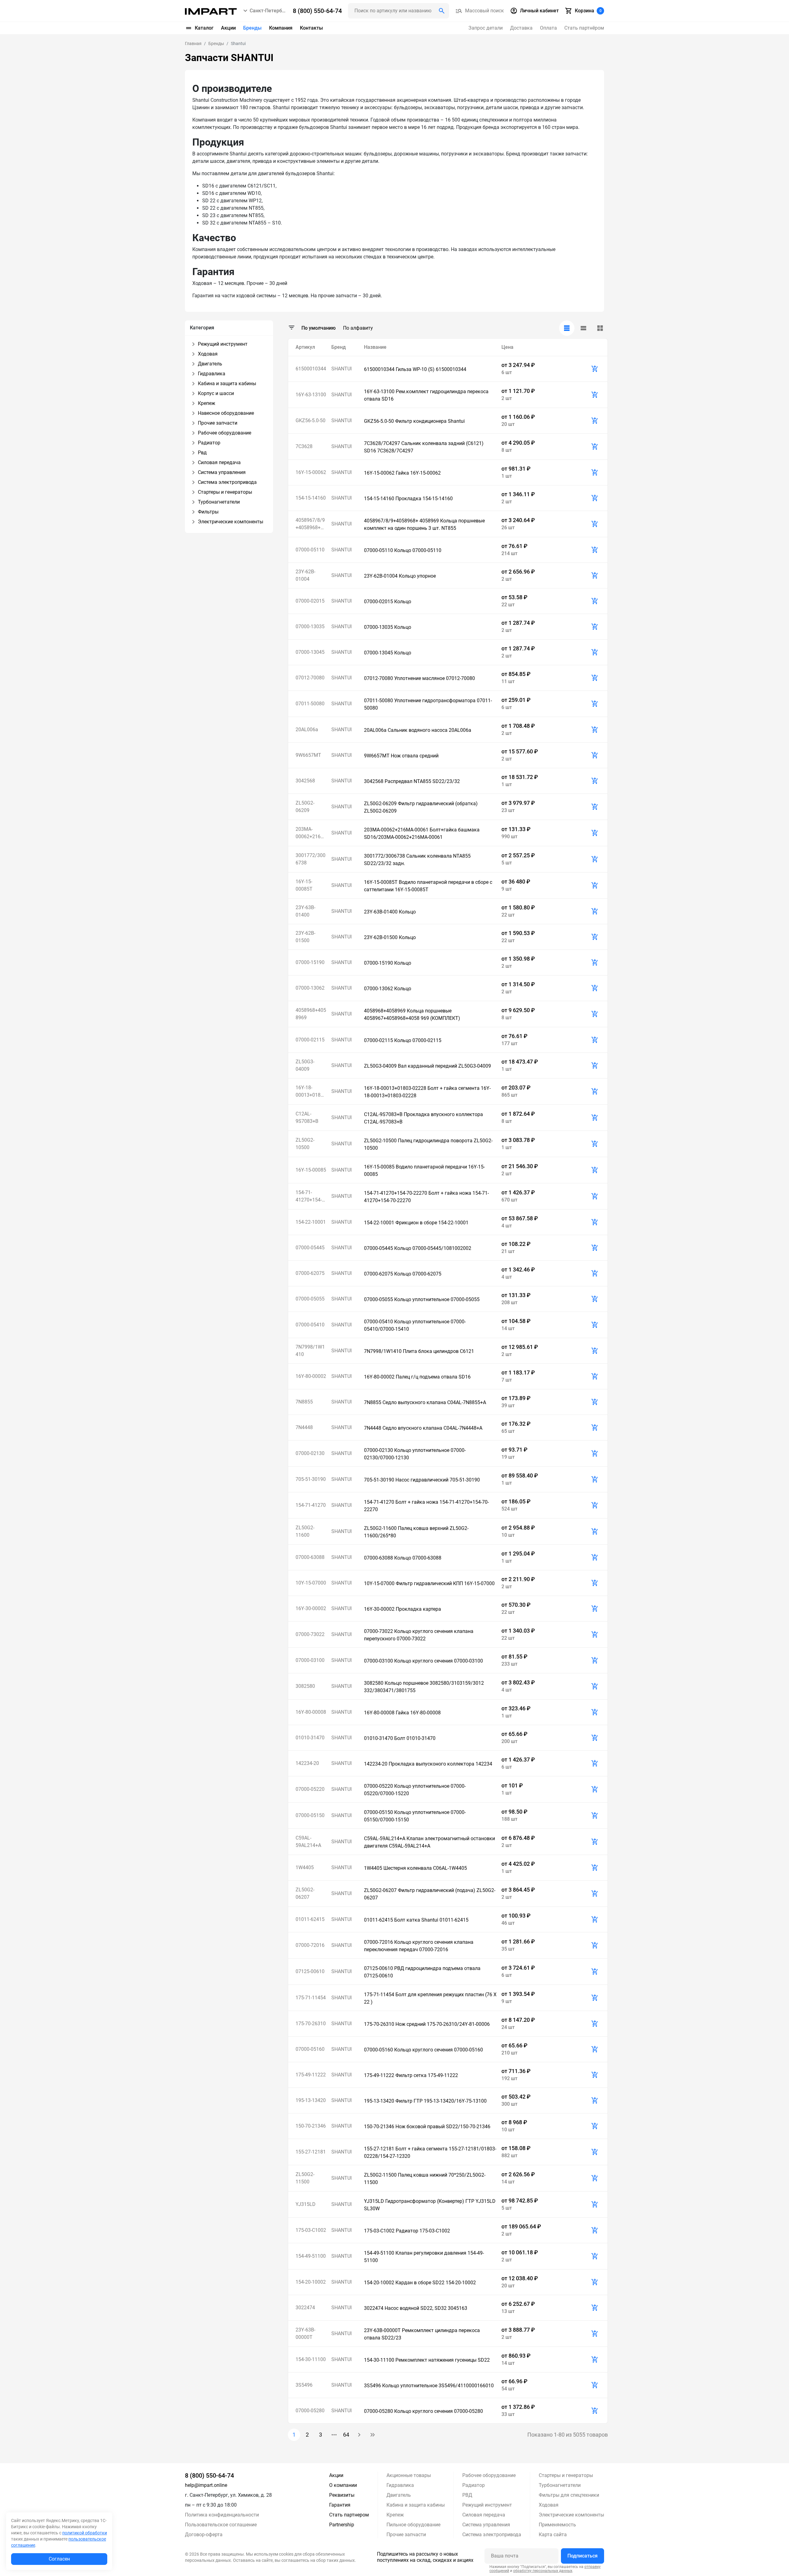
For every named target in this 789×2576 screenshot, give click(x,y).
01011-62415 (310, 1919)
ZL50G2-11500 (305, 2178)
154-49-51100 (311, 2256)
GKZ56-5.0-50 (311, 420)
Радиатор (474, 2485)
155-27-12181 (311, 2152)
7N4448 (304, 1427)
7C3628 (304, 446)
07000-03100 (310, 1660)
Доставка (521, 28)
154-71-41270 (311, 1505)
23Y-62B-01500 (305, 937)
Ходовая (549, 2505)
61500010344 (311, 369)
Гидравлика (400, 2485)
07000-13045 (310, 652)
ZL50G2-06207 (305, 1893)
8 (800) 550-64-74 (209, 2475)
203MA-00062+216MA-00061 (310, 833)
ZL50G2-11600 (305, 1531)
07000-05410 (310, 1325)
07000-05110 (310, 550)
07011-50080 (310, 704)
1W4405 (305, 1867)
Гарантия (340, 2505)
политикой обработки (85, 2533)
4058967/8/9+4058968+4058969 (311, 524)
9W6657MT (308, 755)
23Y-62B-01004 (305, 575)
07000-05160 (310, 2049)
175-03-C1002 (311, 2230)
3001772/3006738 (311, 859)
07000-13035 (310, 626)
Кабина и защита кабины (416, 2505)
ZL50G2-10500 (305, 1144)
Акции (228, 28)
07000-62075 (310, 1273)
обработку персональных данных (543, 2571)
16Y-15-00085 (311, 1170)
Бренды (252, 28)
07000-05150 (310, 1815)
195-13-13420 (311, 2100)
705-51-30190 (311, 1479)
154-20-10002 (311, 2282)
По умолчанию (319, 328)
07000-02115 (310, 1040)
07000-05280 (310, 2411)
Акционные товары (409, 2475)
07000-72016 (310, 1945)
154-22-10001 (311, 1222)
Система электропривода (492, 2535)
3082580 (305, 1686)
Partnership (342, 2525)
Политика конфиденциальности (222, 2515)
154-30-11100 (311, 2359)
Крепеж (395, 2515)
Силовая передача (484, 2515)
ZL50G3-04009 (305, 1065)
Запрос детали (486, 28)
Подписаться (583, 2556)
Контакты (311, 28)
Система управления (486, 2525)
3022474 (305, 2308)
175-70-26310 (311, 2024)
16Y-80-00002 (311, 1376)
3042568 (305, 781)
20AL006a (307, 730)
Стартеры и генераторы (566, 2475)
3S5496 (304, 2385)
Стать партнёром (584, 28)
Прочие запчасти (406, 2535)
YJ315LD (306, 2204)
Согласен (59, 2559)
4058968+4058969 (311, 1014)
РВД (467, 2495)
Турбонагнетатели (560, 2485)
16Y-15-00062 (311, 472)
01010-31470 (310, 1738)
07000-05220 (310, 1789)
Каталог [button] (204, 28)
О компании (343, 2485)
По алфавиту (358, 328)
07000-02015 (310, 601)
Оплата (548, 28)
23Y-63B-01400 (305, 911)
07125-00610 (310, 1971)
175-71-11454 (311, 1998)
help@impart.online (206, 2485)
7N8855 (304, 1402)
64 (346, 2435)
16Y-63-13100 (311, 395)
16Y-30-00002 (311, 1608)
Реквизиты (342, 2495)
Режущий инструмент (487, 2505)
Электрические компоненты (571, 2515)
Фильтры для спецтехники (569, 2495)
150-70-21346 (311, 2126)
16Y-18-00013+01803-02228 (311, 1092)
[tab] (567, 328)
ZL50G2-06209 (305, 807)
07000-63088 (310, 1557)
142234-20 (307, 1763)
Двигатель (399, 2495)
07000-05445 (310, 1248)
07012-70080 (310, 678)
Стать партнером (349, 2515)
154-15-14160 (311, 498)
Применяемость (557, 2525)
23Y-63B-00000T (305, 2333)
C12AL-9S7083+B (307, 1117)
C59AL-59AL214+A (308, 1842)
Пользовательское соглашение (221, 2525)
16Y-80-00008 (311, 1712)
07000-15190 (310, 962)
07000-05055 (310, 1299)
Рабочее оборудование (489, 2475)
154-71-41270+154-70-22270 (309, 1197)
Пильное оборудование (413, 2525)
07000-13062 (310, 988)
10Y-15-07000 (311, 1583)
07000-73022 (310, 1634)
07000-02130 (310, 1453)
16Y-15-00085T (304, 885)
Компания (281, 28)
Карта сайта (553, 2535)
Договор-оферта (204, 2535)
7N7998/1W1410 (310, 1351)
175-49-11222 (311, 2075)
